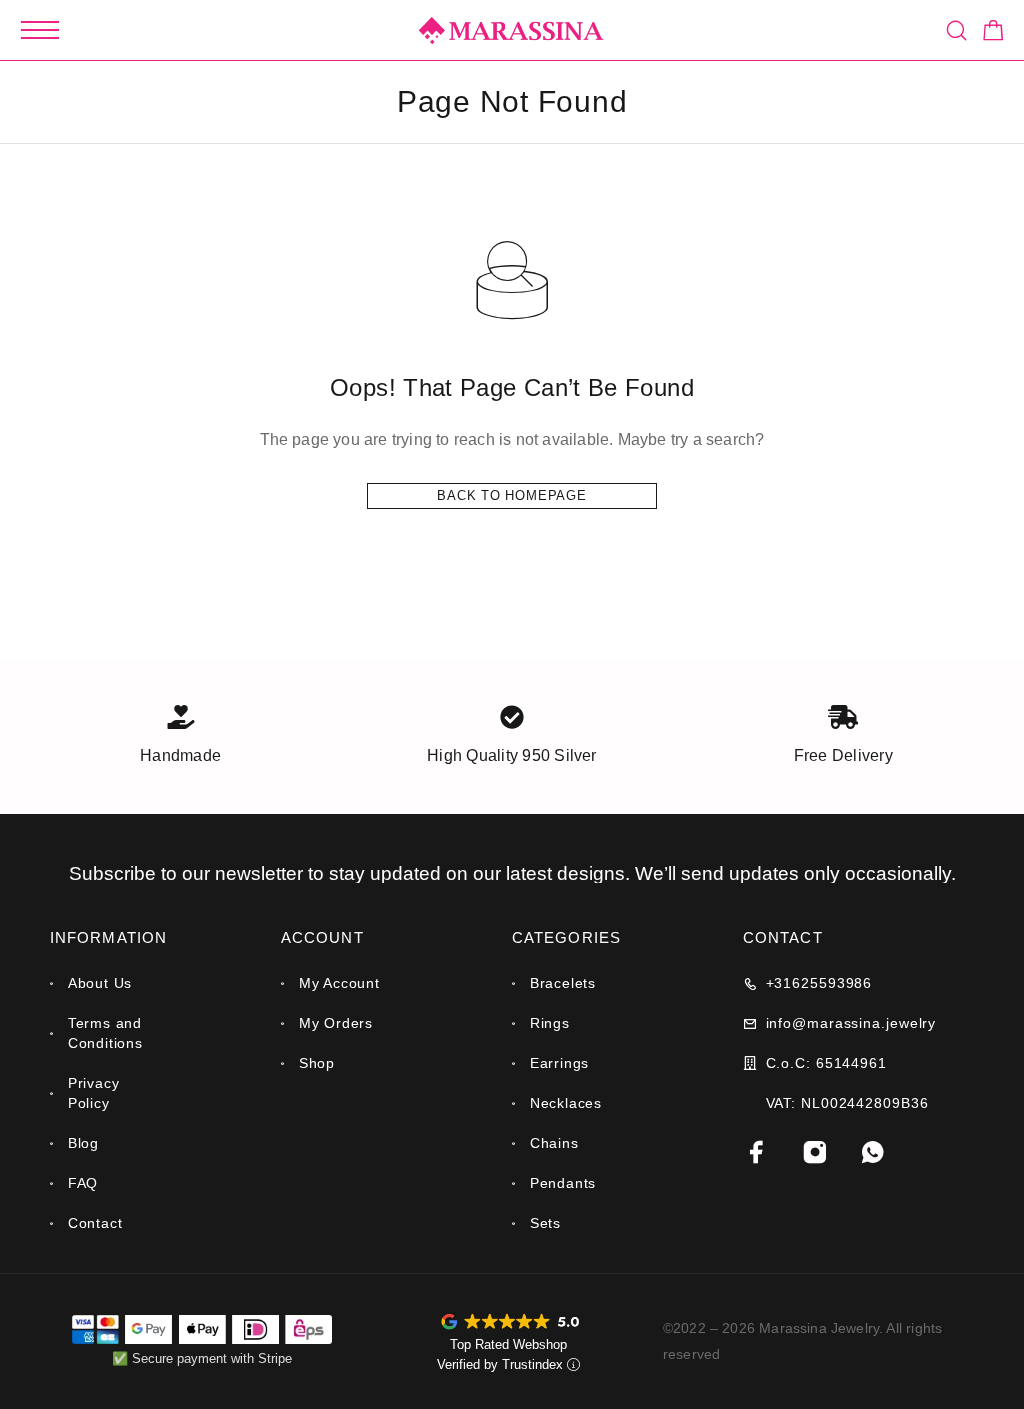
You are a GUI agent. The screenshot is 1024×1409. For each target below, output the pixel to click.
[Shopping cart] (993, 33)
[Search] (956, 30)
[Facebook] (757, 1152)
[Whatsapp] (873, 1152)
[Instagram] (815, 1152)
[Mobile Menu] (40, 30)
